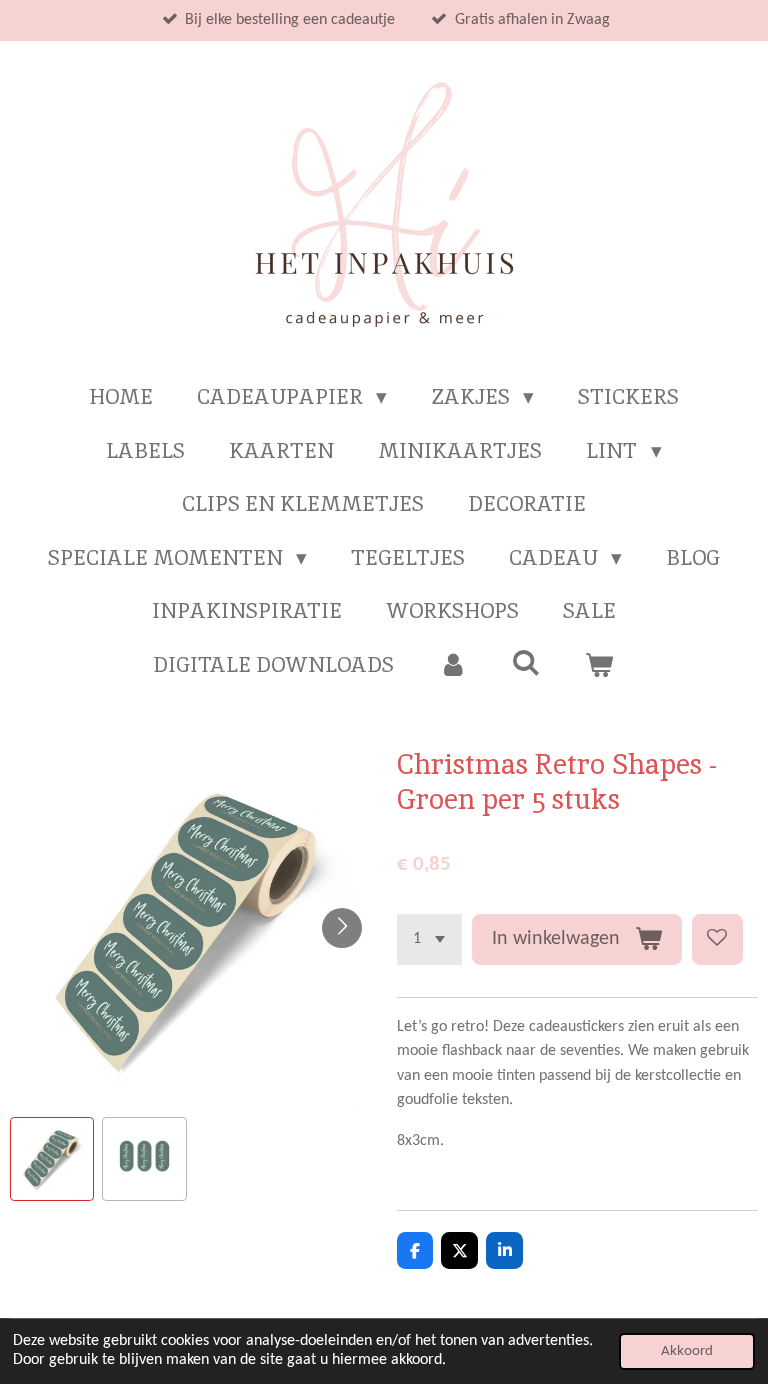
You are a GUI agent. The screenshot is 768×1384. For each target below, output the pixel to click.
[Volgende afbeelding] (342, 928)
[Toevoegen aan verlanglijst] (717, 939)
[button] (52, 1159)
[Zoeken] (526, 662)
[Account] (452, 665)
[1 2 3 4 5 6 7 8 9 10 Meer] (429, 939)
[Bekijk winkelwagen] (599, 665)
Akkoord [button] (687, 1351)
